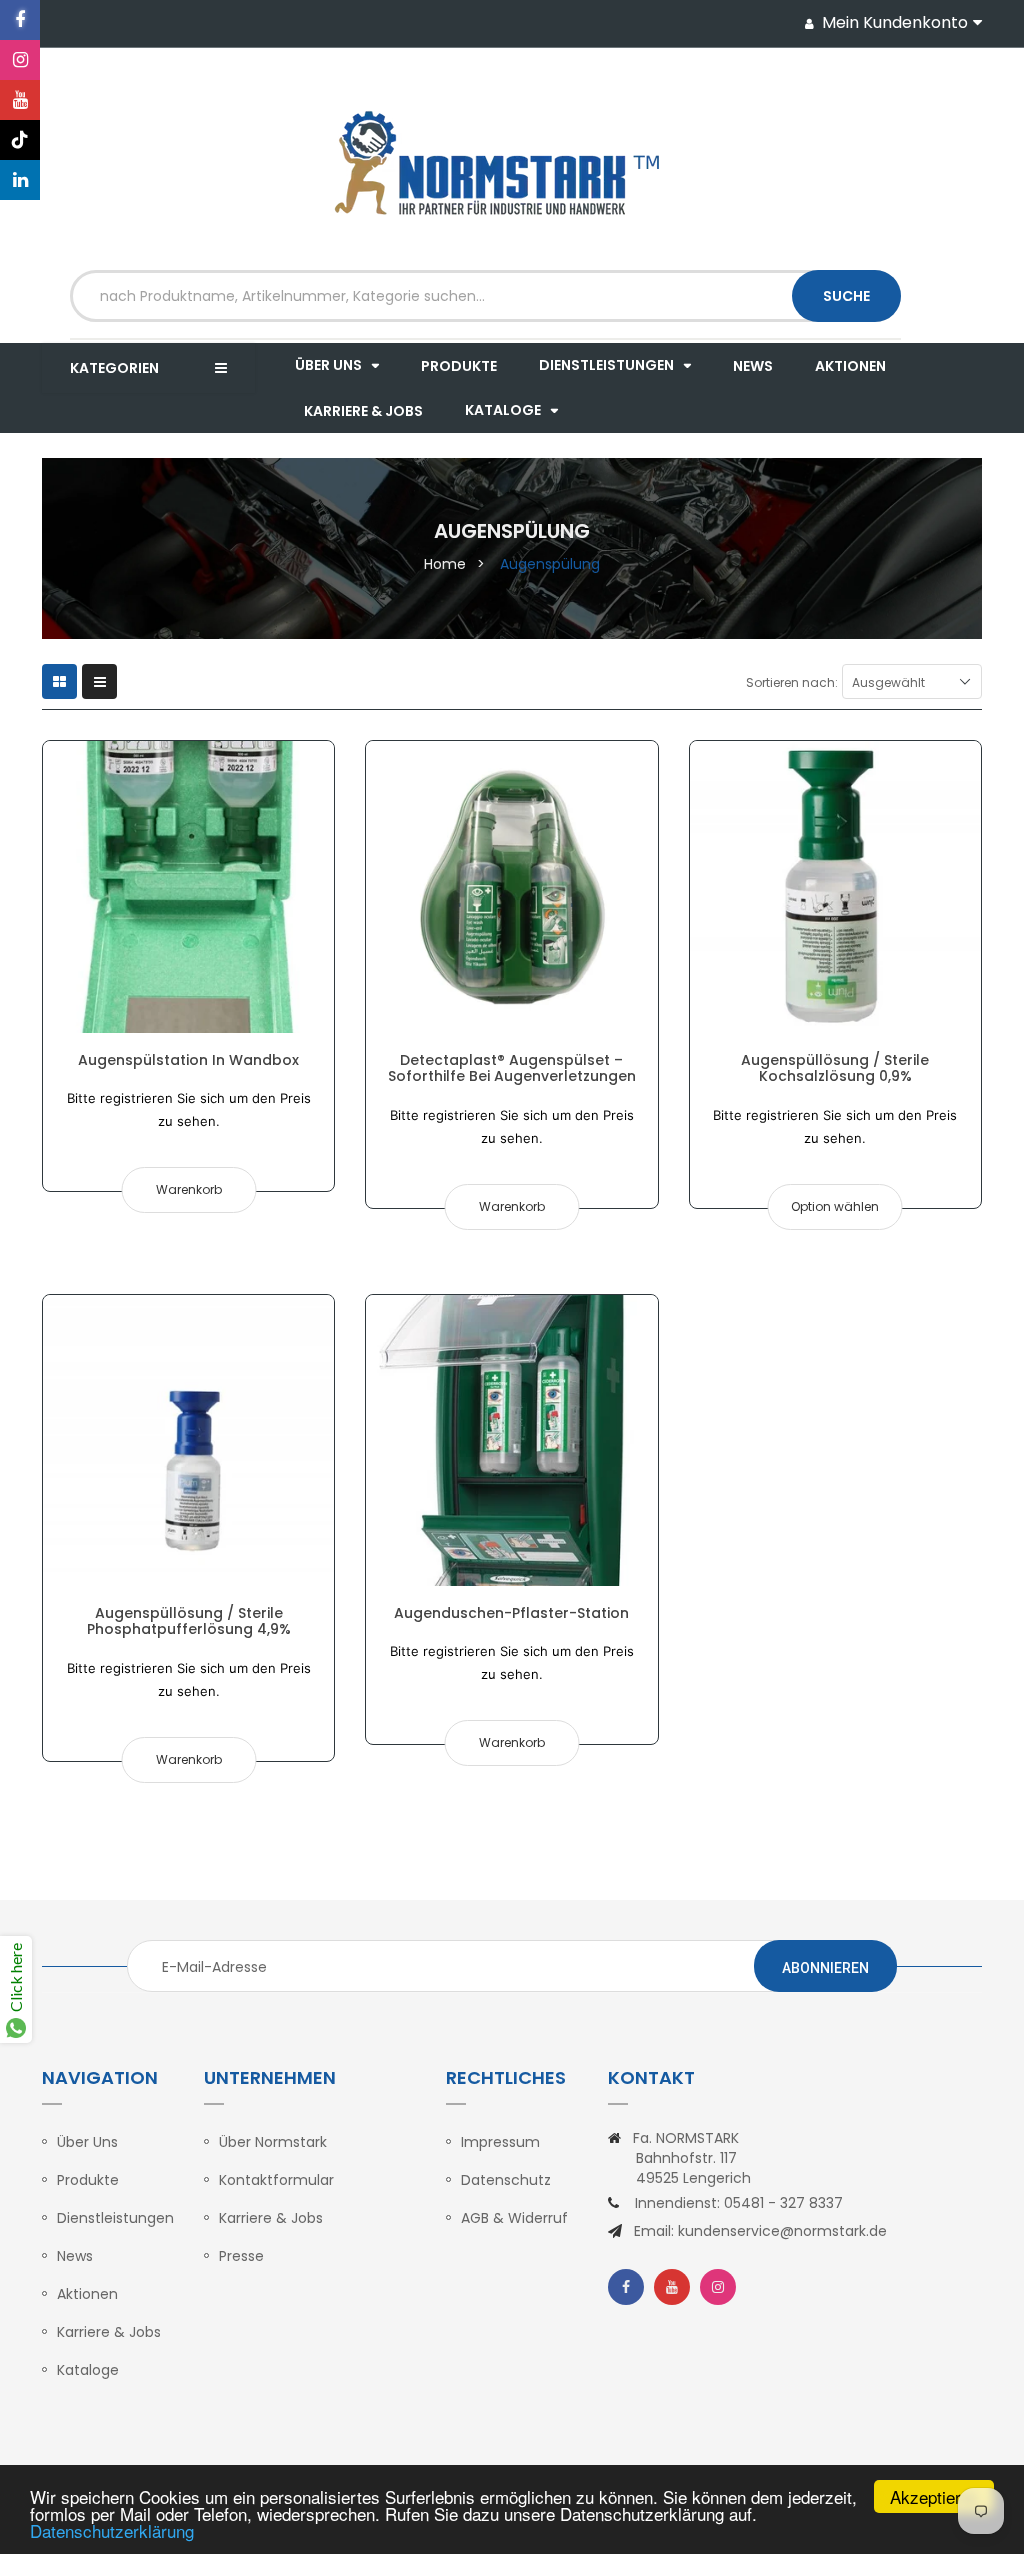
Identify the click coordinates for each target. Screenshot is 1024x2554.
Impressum (500, 2142)
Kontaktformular (276, 2180)
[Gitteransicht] (59, 681)
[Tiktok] (20, 140)
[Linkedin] (20, 180)
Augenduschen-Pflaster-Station (511, 1613)
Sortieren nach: (792, 682)
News (75, 2256)
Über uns (87, 2142)
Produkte (88, 2180)
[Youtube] (20, 100)
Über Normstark (273, 2142)
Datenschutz (506, 2180)
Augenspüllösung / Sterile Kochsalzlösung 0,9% (835, 1068)
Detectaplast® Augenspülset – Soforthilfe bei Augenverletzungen (512, 1068)
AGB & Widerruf (514, 2218)
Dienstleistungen (115, 2218)
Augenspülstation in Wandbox (188, 1060)
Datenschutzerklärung (112, 2530)
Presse (241, 2256)
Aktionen (87, 2294)
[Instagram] (20, 60)
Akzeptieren (934, 2496)
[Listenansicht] (99, 681)
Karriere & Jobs (109, 2332)
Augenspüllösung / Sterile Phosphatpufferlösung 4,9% (189, 1621)
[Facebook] (20, 20)
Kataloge (88, 2370)
